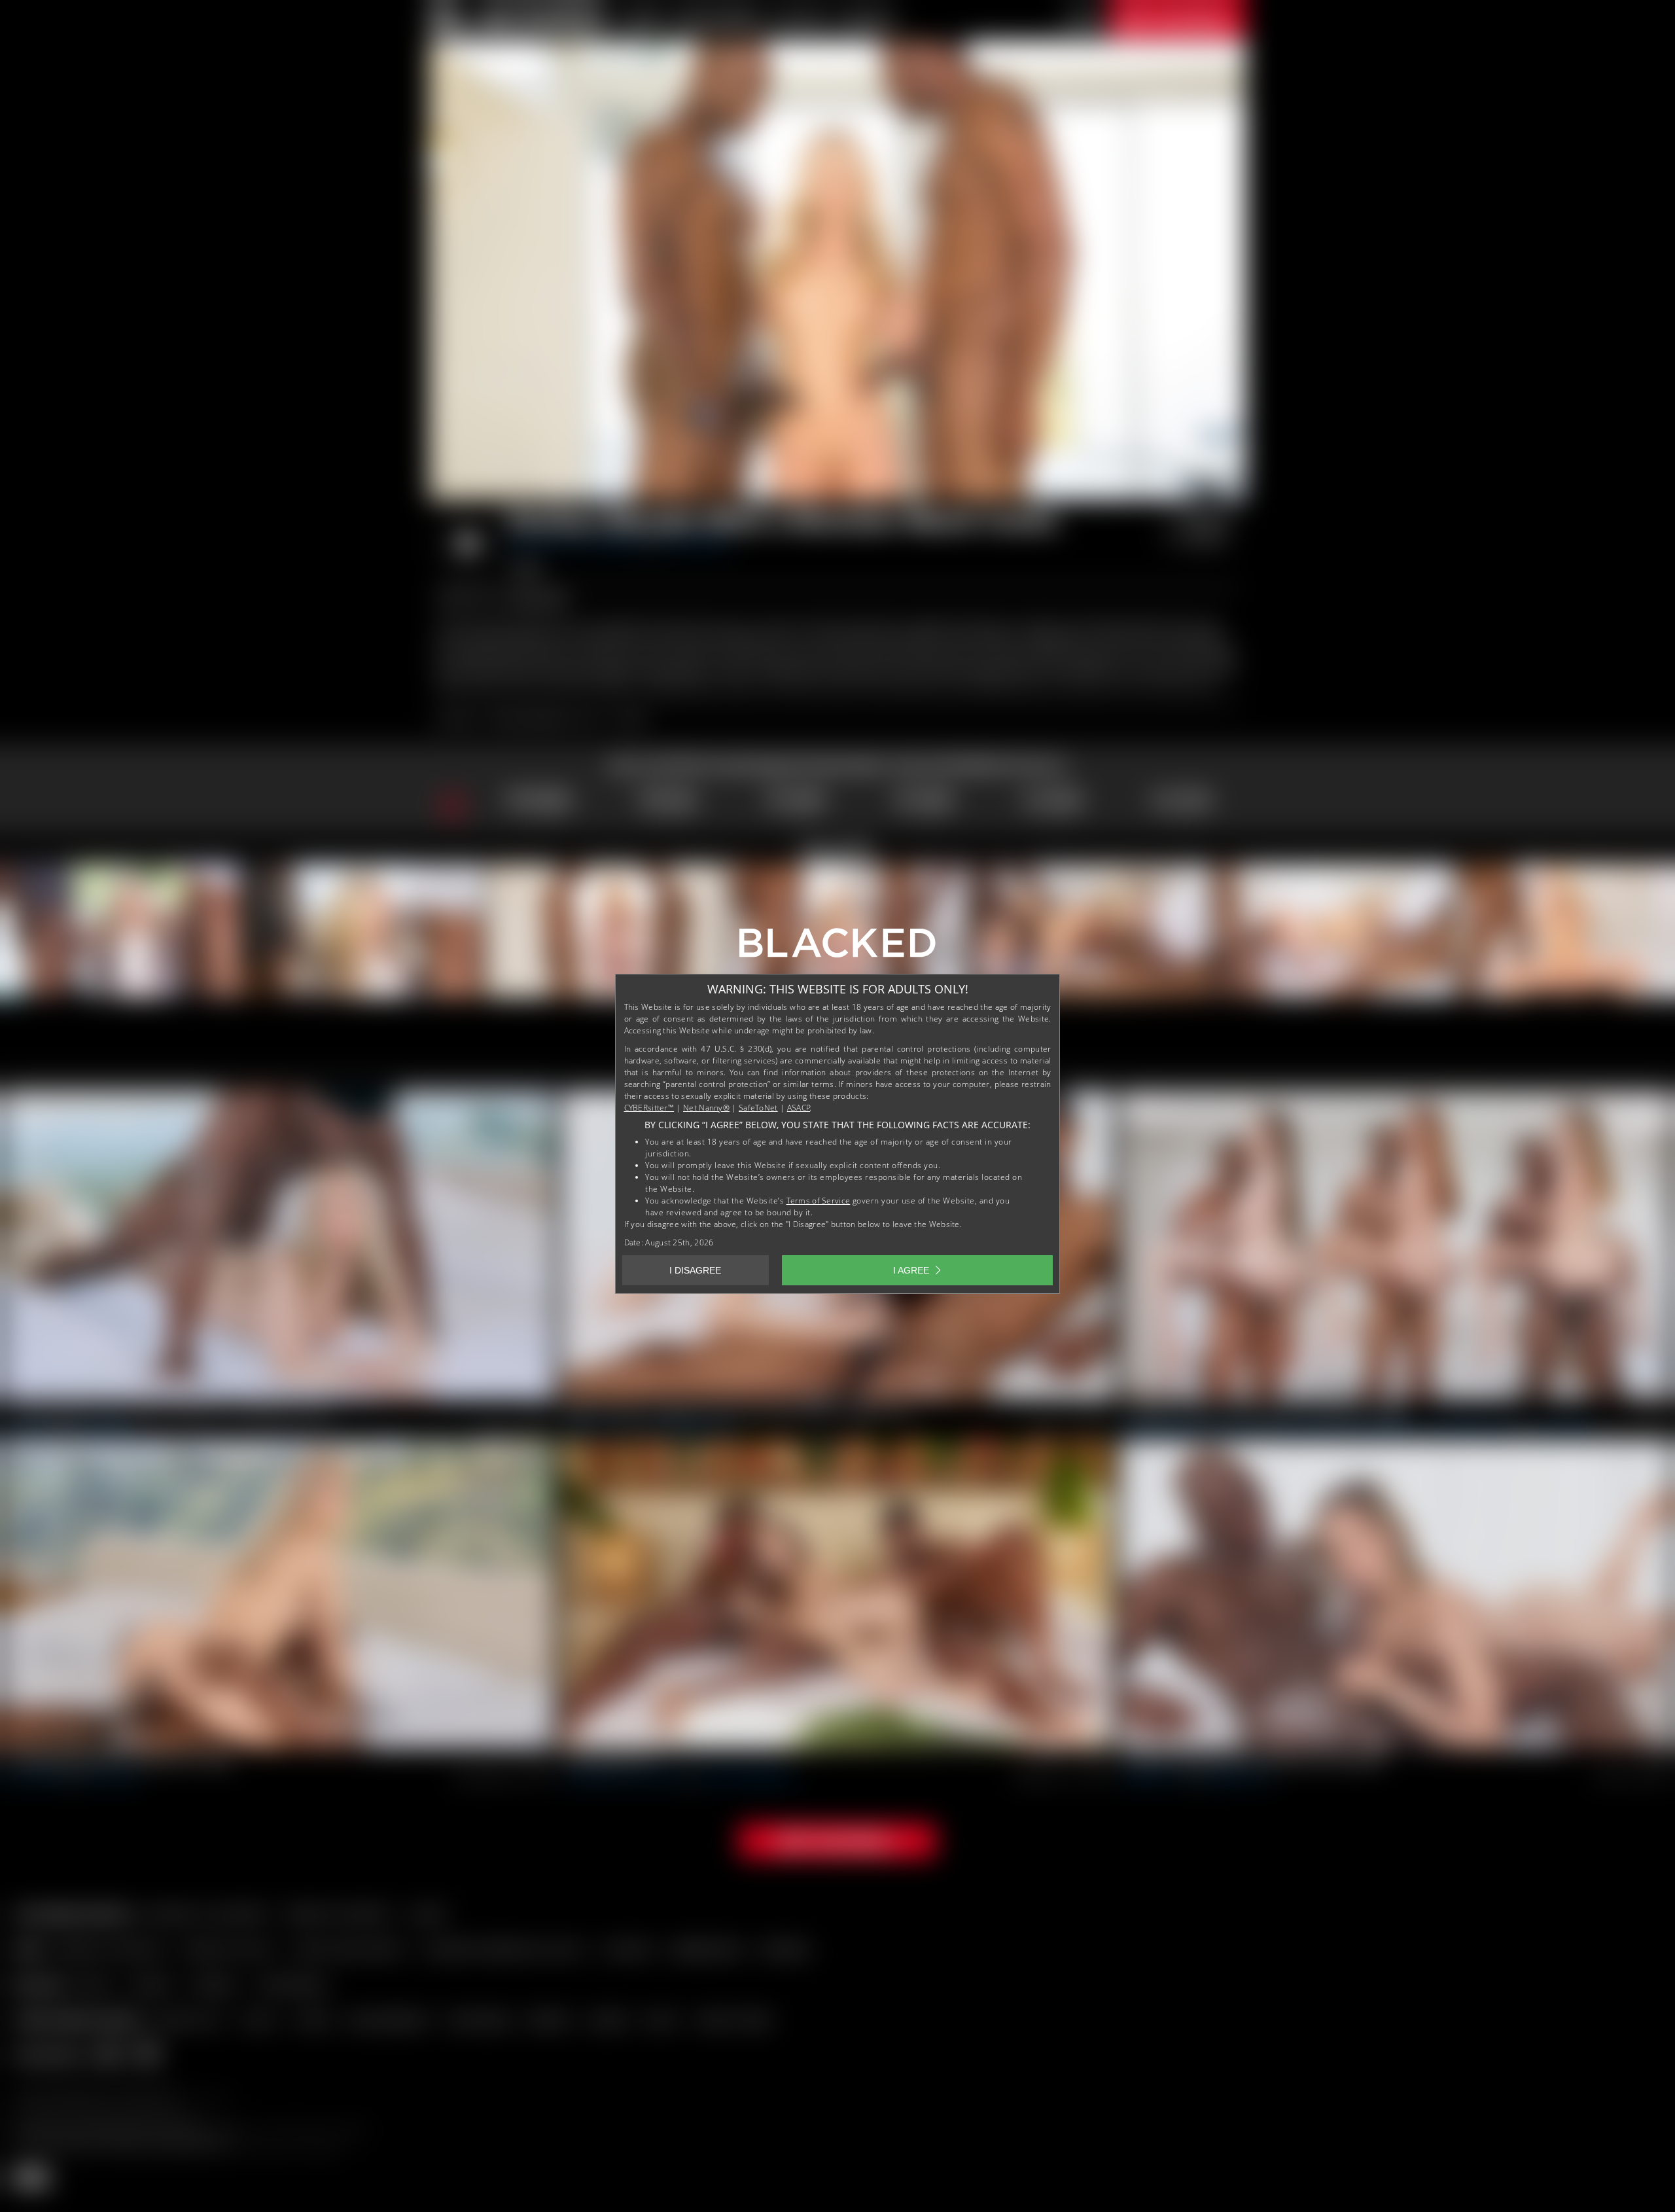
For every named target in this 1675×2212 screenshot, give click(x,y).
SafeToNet (758, 1108)
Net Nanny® (706, 1108)
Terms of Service (819, 1201)
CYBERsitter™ (649, 1108)
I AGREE (911, 1270)
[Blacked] (837, 948)
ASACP (799, 1108)
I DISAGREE (695, 1270)
